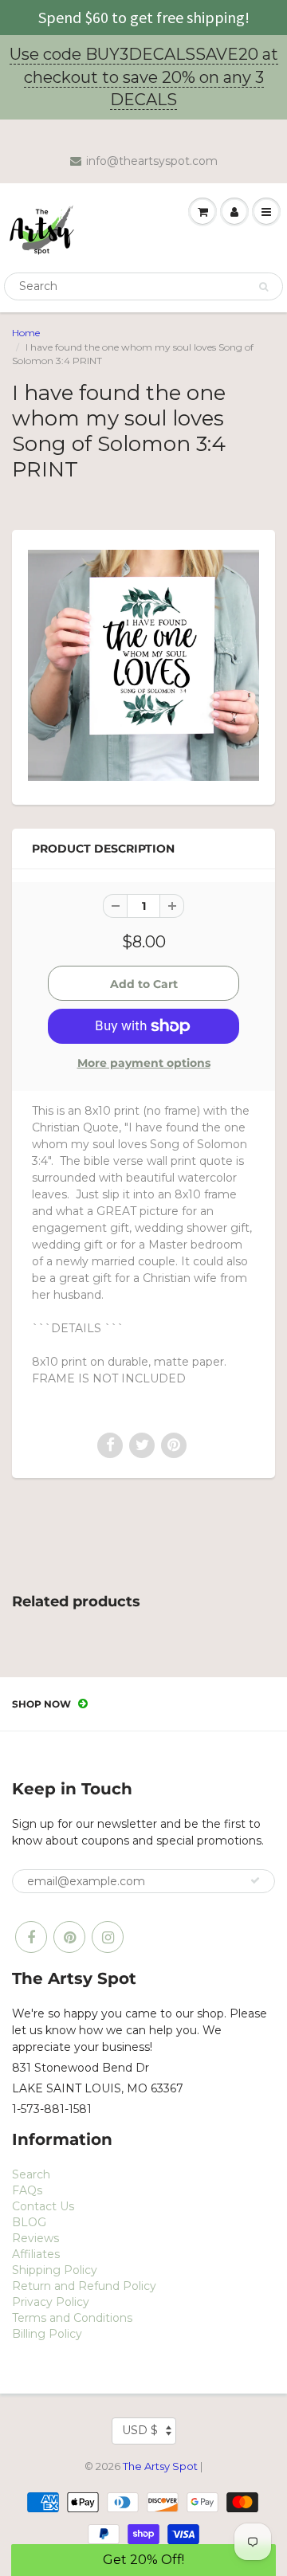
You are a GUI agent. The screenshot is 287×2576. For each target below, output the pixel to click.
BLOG (29, 2222)
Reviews (35, 2238)
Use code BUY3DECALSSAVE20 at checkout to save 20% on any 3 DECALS (144, 77)
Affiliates (36, 2254)
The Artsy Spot (160, 2466)
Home (26, 333)
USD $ (140, 2430)
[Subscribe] (255, 1880)
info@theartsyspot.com (152, 161)
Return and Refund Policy (84, 2286)
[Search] (263, 287)
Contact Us (43, 2206)
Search (31, 2174)
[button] (143, 2560)
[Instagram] (108, 1937)
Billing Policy (47, 2334)
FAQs (27, 2190)
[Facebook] (31, 1937)
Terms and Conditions (72, 2318)
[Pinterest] (69, 1937)
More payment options (144, 1063)
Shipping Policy (55, 2270)
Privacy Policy (51, 2302)
